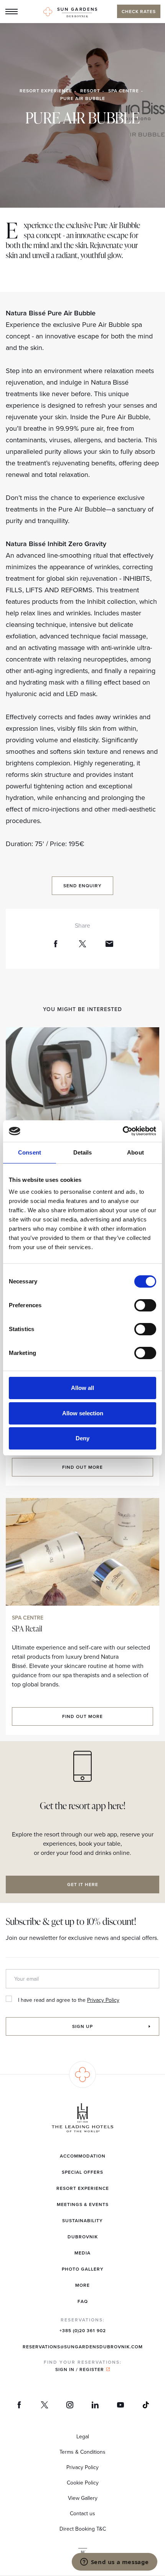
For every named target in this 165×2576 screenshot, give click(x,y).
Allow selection (83, 1413)
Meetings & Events (83, 2204)
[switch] (145, 1305)
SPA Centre (124, 91)
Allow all (82, 1388)
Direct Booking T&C (83, 2529)
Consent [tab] (30, 1152)
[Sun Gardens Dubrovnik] (70, 12)
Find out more (82, 1467)
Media (82, 2253)
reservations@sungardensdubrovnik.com (83, 2347)
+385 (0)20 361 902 (83, 2330)
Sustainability (82, 2220)
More (82, 2285)
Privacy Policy (103, 2000)
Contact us (82, 2513)
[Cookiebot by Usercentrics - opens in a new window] (123, 1131)
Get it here (83, 1884)
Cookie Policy (83, 2483)
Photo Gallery (83, 2269)
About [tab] (135, 1152)
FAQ (83, 2301)
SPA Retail (27, 1628)
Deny (82, 1438)
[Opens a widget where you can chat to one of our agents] (114, 2563)
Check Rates (139, 11)
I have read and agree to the (69, 2000)
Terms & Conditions (82, 2452)
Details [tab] (83, 1152)
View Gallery (83, 2498)
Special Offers (82, 2172)
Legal (83, 2436)
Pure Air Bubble (83, 98)
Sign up (82, 2026)
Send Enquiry (82, 886)
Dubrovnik (83, 2237)
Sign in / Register (80, 2369)
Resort (90, 91)
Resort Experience (46, 91)
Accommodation (83, 2156)
